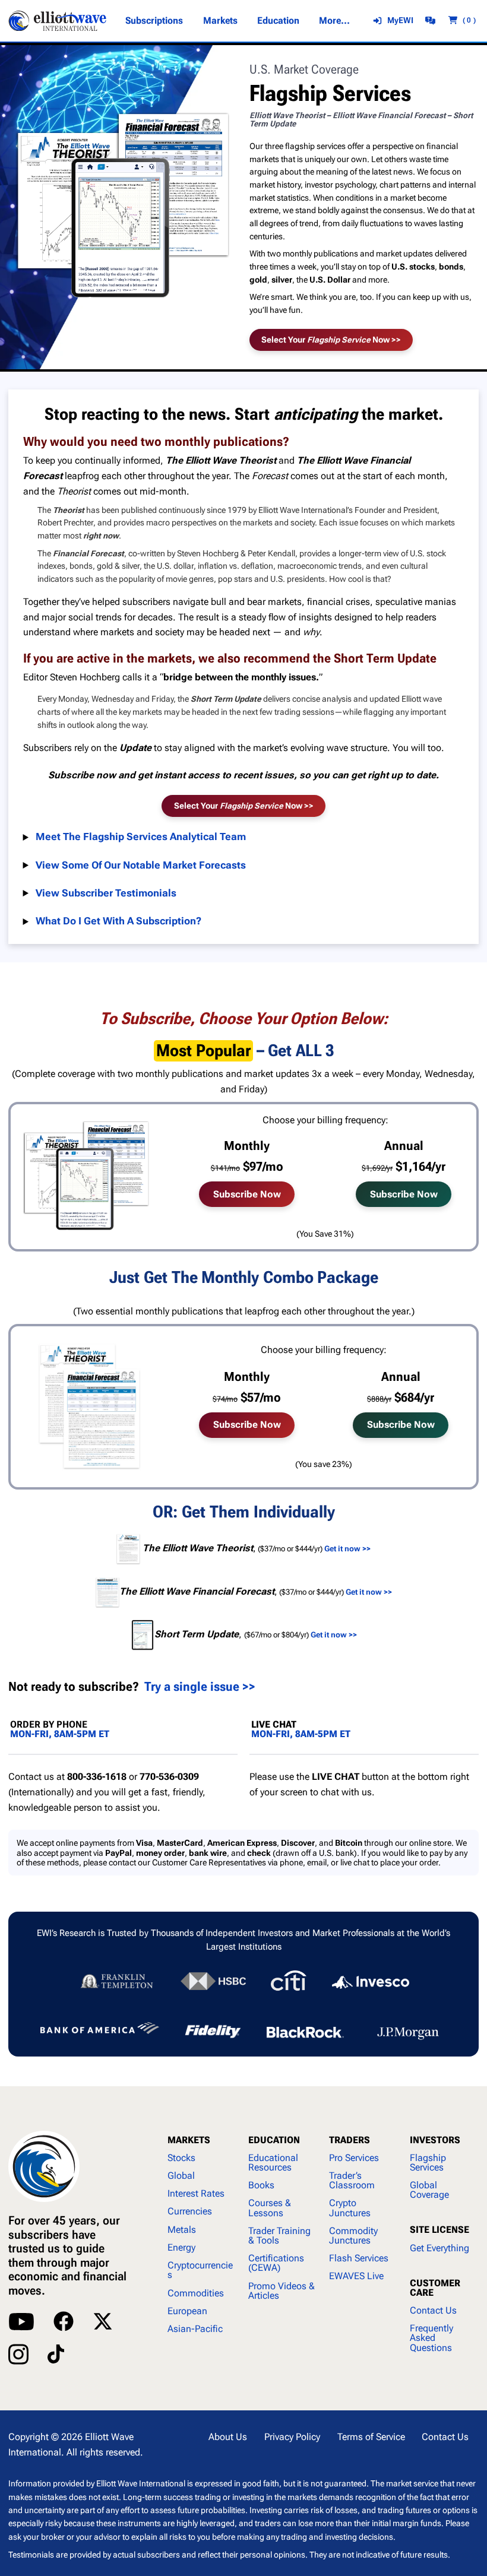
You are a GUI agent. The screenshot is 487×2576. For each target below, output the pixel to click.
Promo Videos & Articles (282, 2291)
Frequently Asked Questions (431, 2338)
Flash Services (359, 2258)
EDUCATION (274, 2140)
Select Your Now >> (331, 340)
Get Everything (439, 2248)
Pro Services (354, 2158)
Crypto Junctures (350, 2208)
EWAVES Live (356, 2276)
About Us (228, 2437)
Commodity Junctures (353, 2236)
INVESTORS (435, 2140)
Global (181, 2176)
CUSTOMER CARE (435, 2288)
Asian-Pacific (195, 2329)
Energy (181, 2247)
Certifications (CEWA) (276, 2263)
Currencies (190, 2211)
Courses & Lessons (270, 2208)
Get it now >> (334, 1635)
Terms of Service (371, 2437)
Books (261, 2185)
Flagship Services (428, 2162)
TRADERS (350, 2140)
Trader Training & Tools (279, 2236)
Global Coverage (429, 2190)
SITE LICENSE (439, 2230)
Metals (182, 2230)
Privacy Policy (292, 2437)
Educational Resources (273, 2162)
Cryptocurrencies (200, 2270)
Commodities (196, 2293)
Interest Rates (196, 2193)
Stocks (181, 2158)
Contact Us (433, 2310)
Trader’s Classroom (352, 2180)
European (187, 2311)
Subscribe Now (247, 1194)
